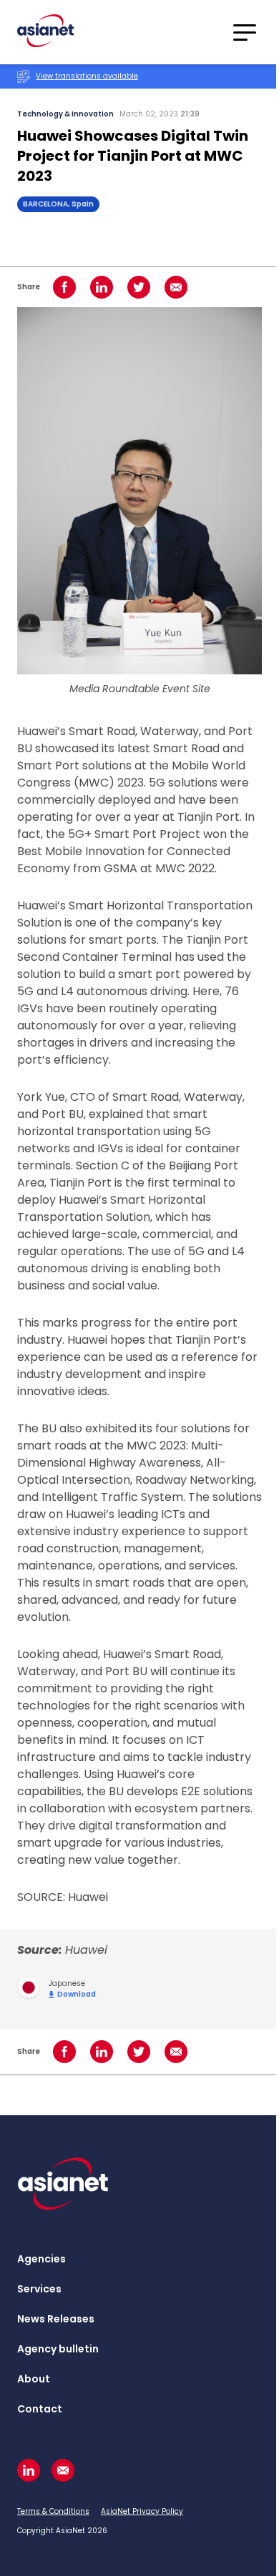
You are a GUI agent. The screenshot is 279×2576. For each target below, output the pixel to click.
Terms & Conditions (53, 2511)
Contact (40, 2409)
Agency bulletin (58, 2349)
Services (39, 2289)
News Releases (56, 2319)
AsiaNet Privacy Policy (142, 2511)
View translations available (87, 76)
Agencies (41, 2259)
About (34, 2379)
